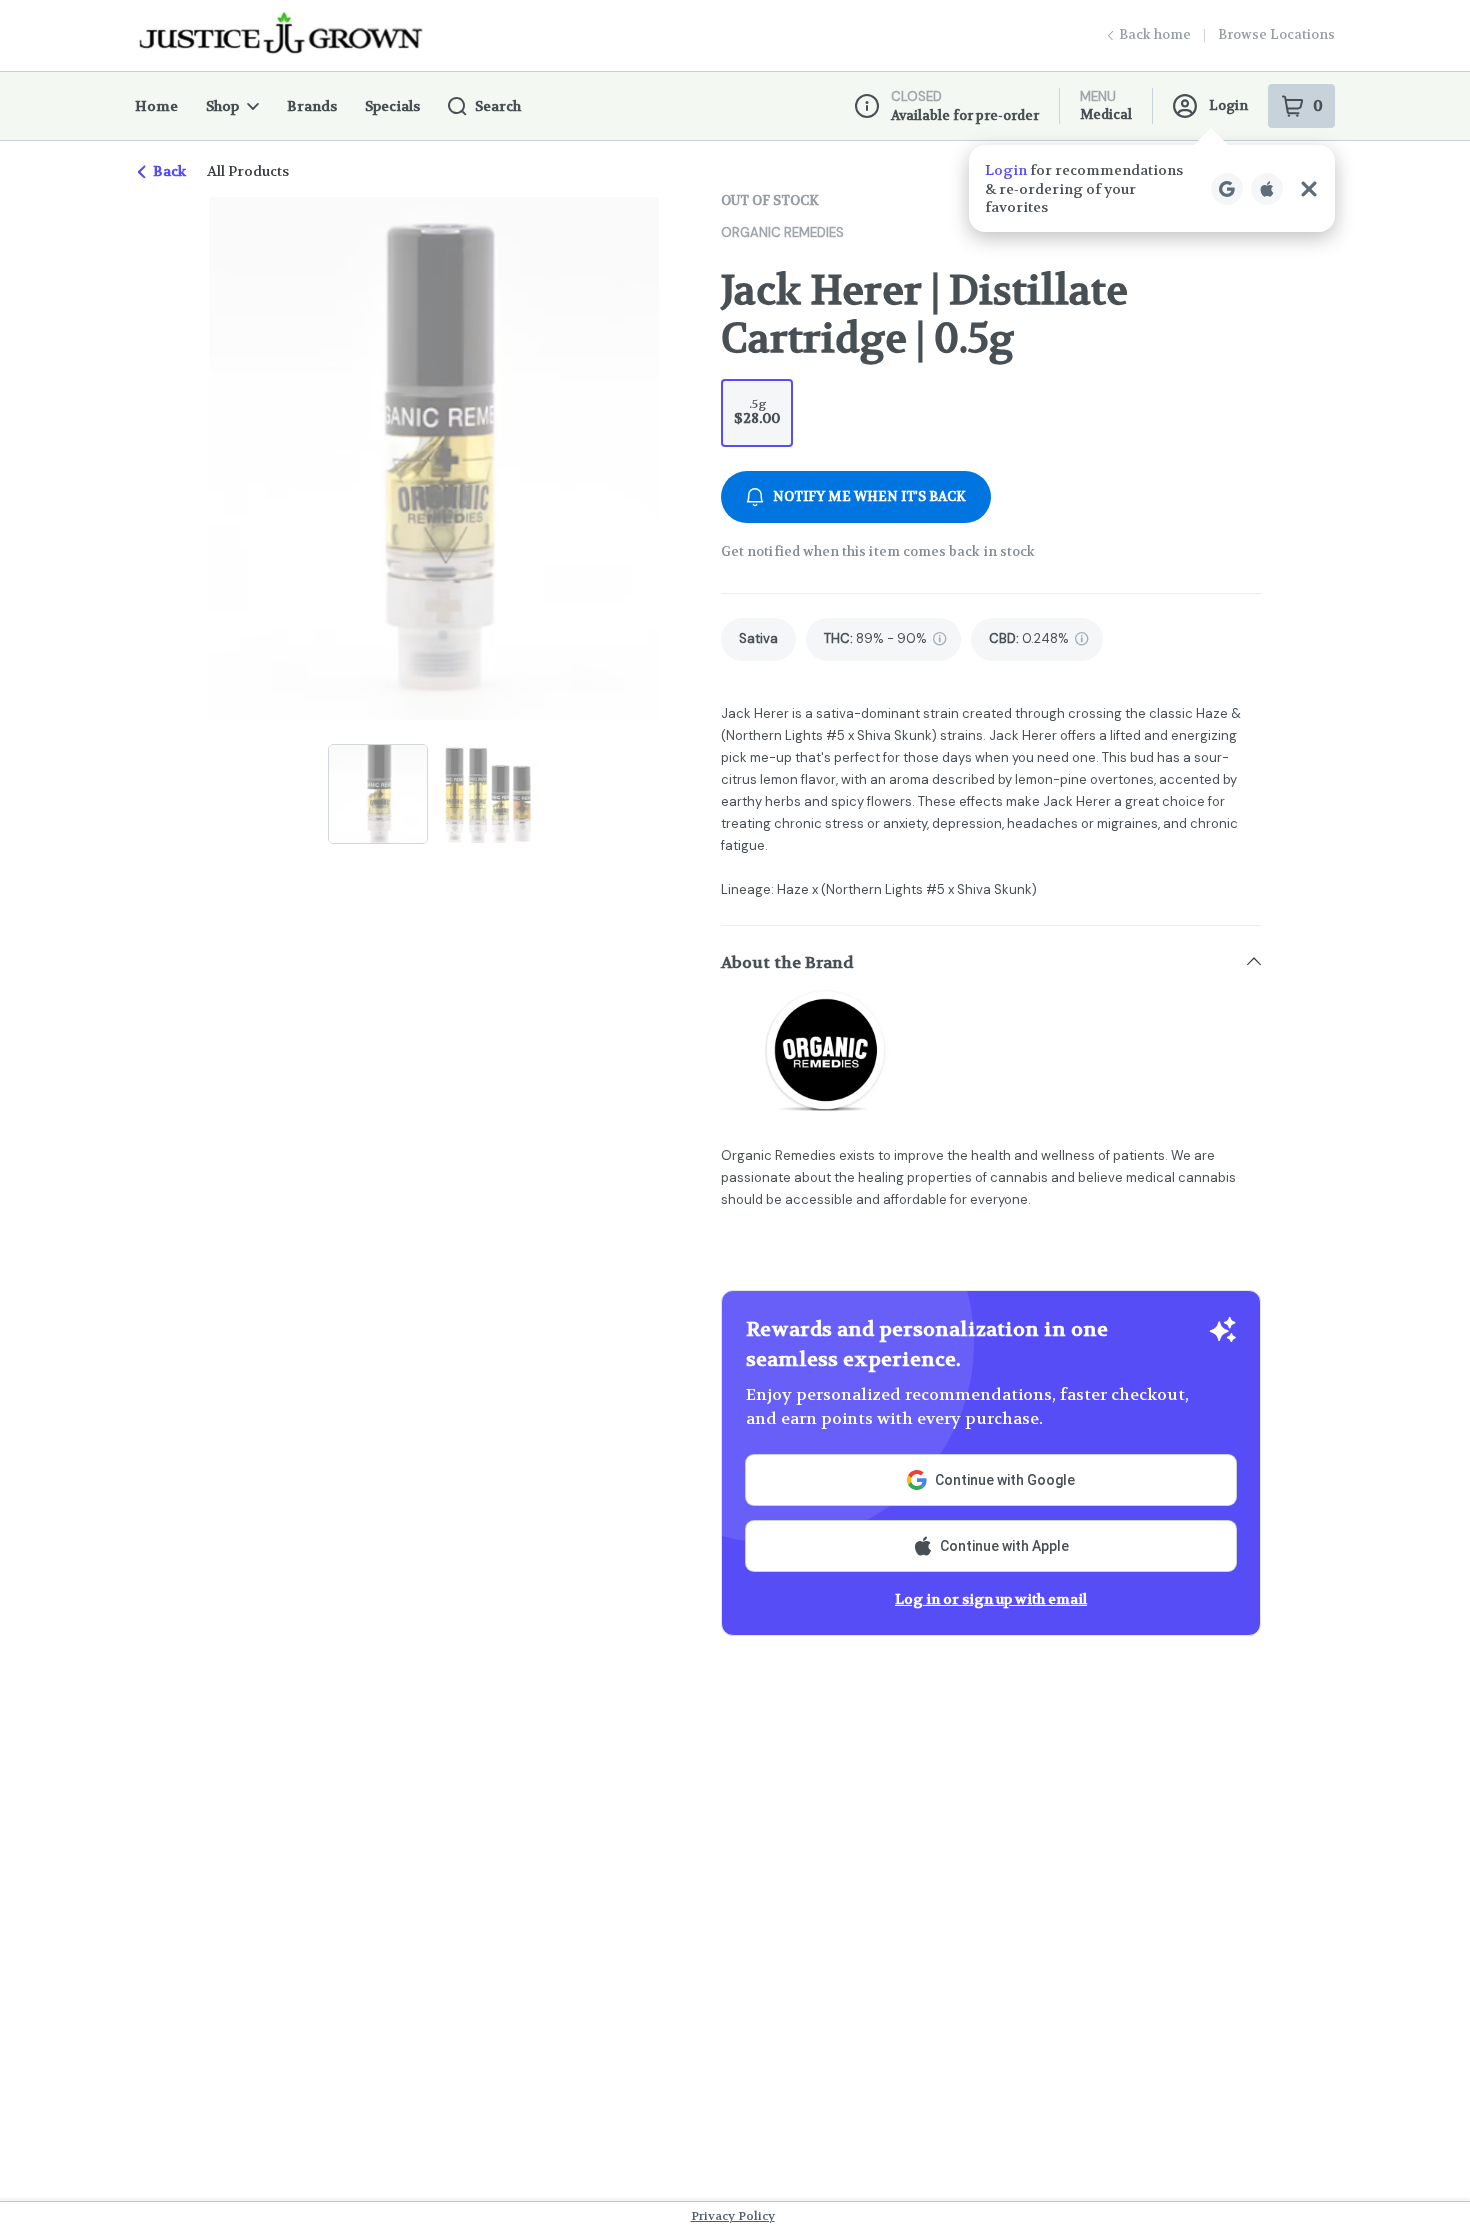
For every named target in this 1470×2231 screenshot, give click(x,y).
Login (1228, 105)
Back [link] (169, 171)
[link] (758, 639)
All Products (248, 171)
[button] (1152, 188)
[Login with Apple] (1267, 189)
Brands (312, 106)
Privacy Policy (733, 2216)
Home (156, 106)
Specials (392, 106)
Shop (222, 106)
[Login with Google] (1227, 189)
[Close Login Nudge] (1309, 189)
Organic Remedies (782, 232)
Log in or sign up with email (991, 1599)
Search (498, 106)
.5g (757, 411)
